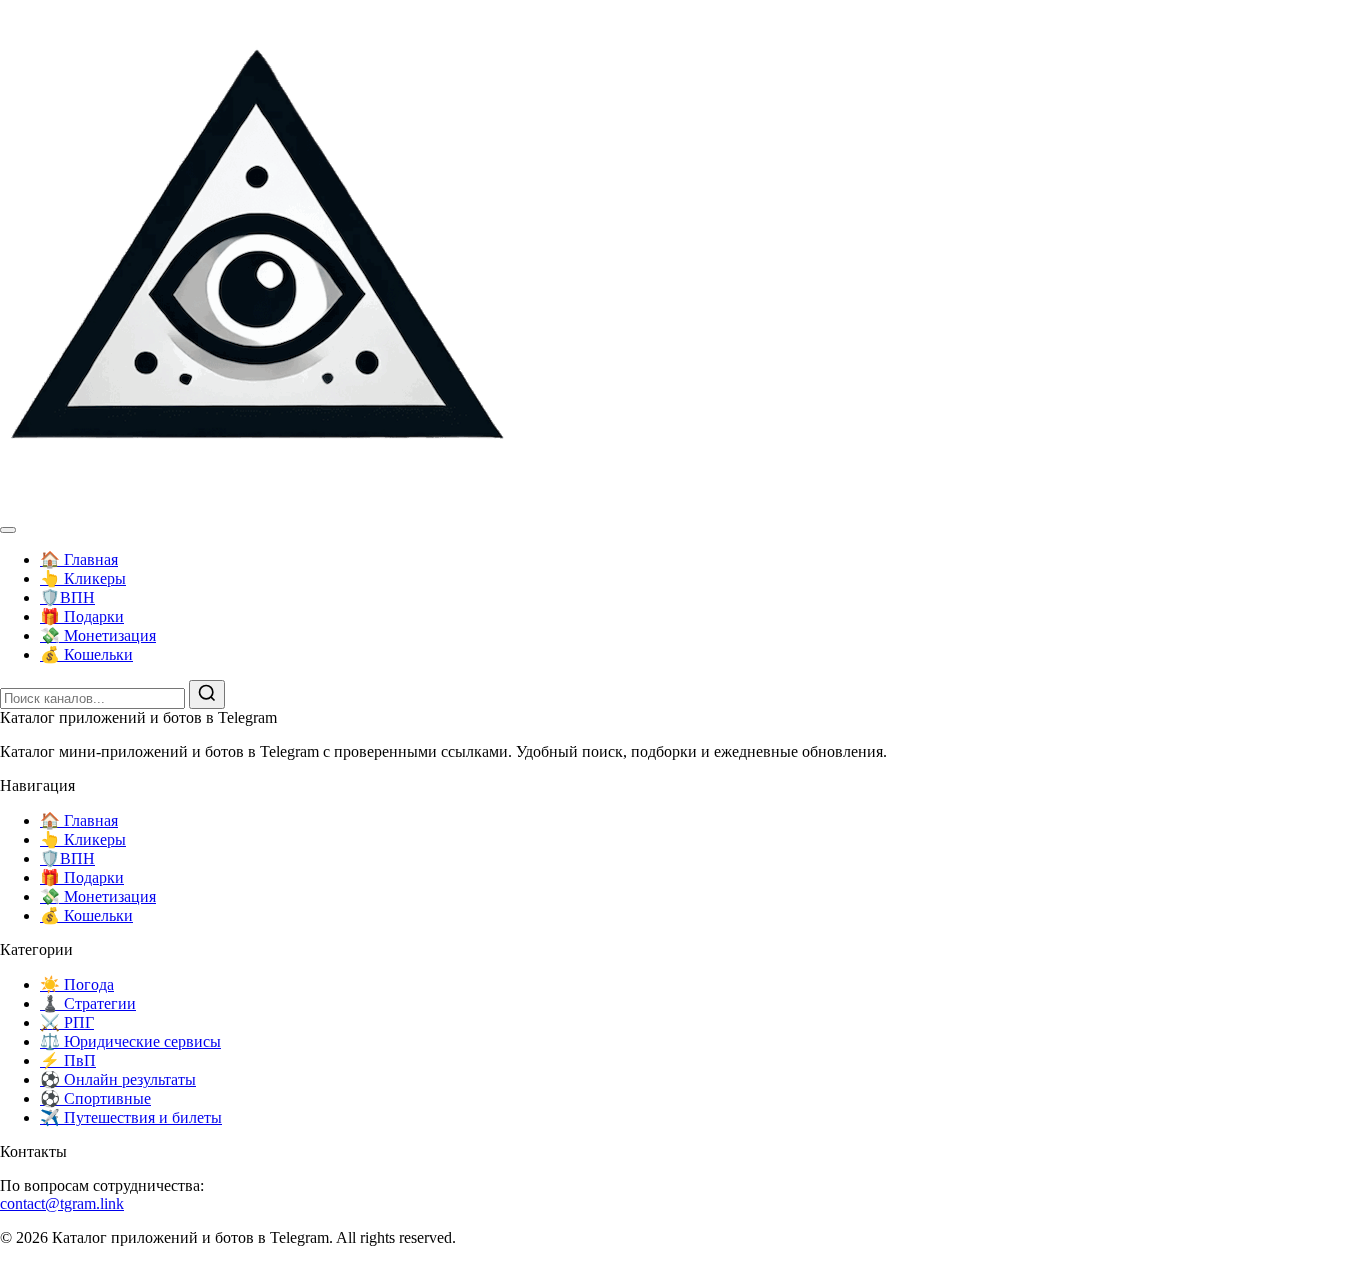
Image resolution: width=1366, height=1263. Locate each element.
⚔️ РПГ (67, 1022)
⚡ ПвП (68, 1060)
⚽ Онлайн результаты (118, 1079)
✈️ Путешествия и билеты (131, 1117)
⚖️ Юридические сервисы (130, 1041)
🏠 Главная (79, 559)
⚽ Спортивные (95, 1098)
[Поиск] (207, 694)
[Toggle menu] (8, 530)
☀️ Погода (77, 984)
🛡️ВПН (67, 597)
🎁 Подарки (82, 616)
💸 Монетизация (98, 635)
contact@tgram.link (62, 1203)
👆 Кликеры (83, 578)
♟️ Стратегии (88, 1003)
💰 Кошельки (86, 654)
